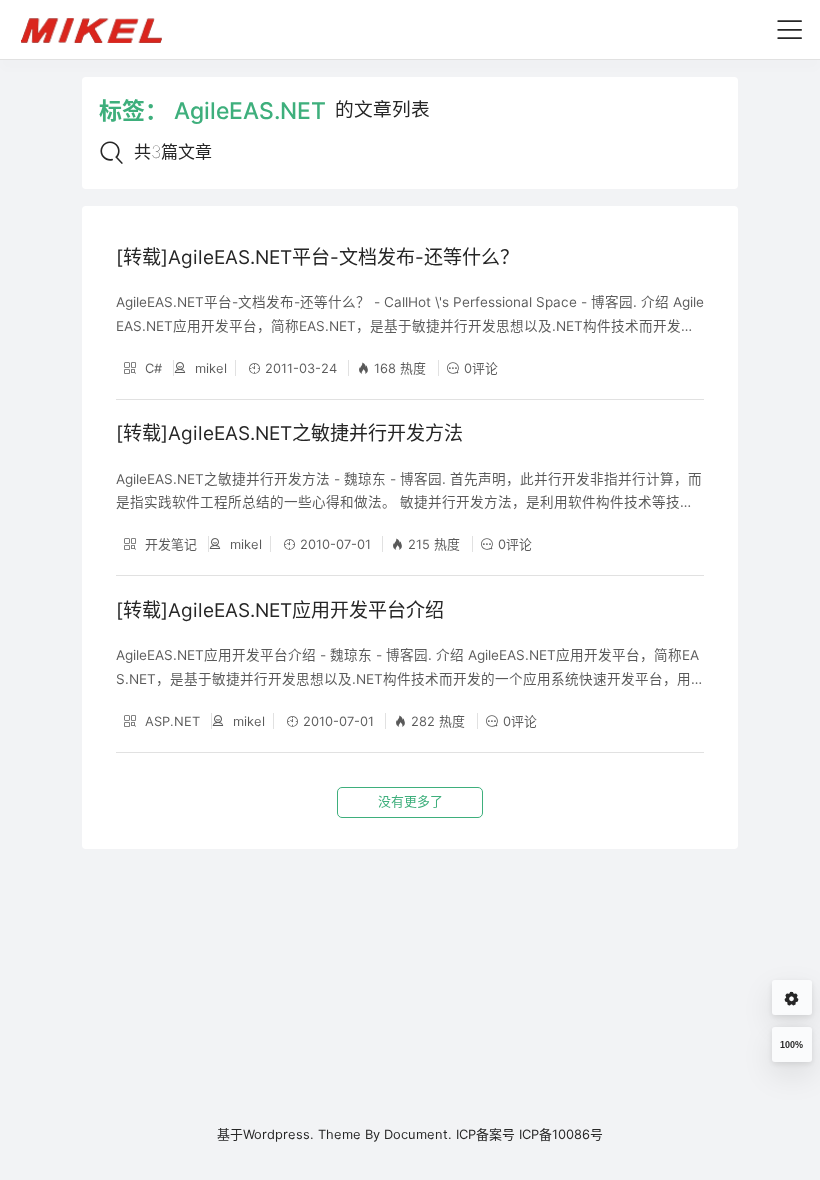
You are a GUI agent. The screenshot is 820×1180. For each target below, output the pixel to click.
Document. (418, 1134)
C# (151, 368)
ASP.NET (170, 721)
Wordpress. (278, 1134)
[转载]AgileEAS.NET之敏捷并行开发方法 (289, 433)
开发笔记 (169, 544)
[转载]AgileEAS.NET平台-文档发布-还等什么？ (317, 257)
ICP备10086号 (561, 1134)
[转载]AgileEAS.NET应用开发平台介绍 (280, 610)
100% (791, 1045)
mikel (209, 368)
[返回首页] (100, 29)
